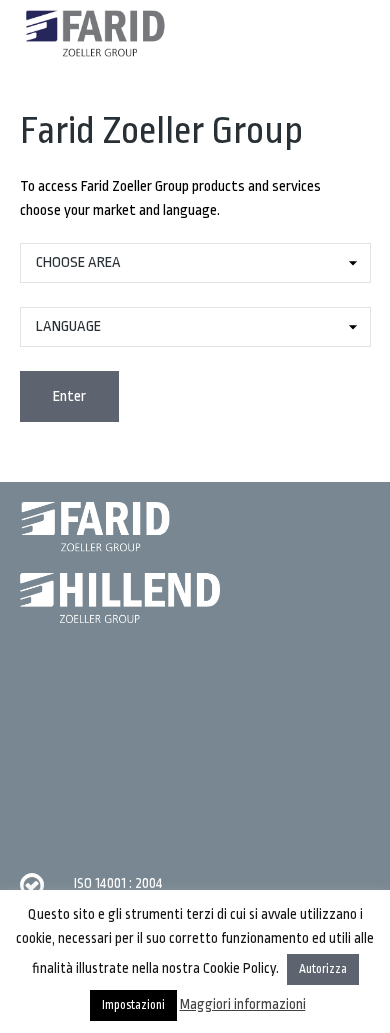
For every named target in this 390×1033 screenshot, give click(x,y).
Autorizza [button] (323, 969)
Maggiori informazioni (243, 1004)
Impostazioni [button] (133, 1005)
